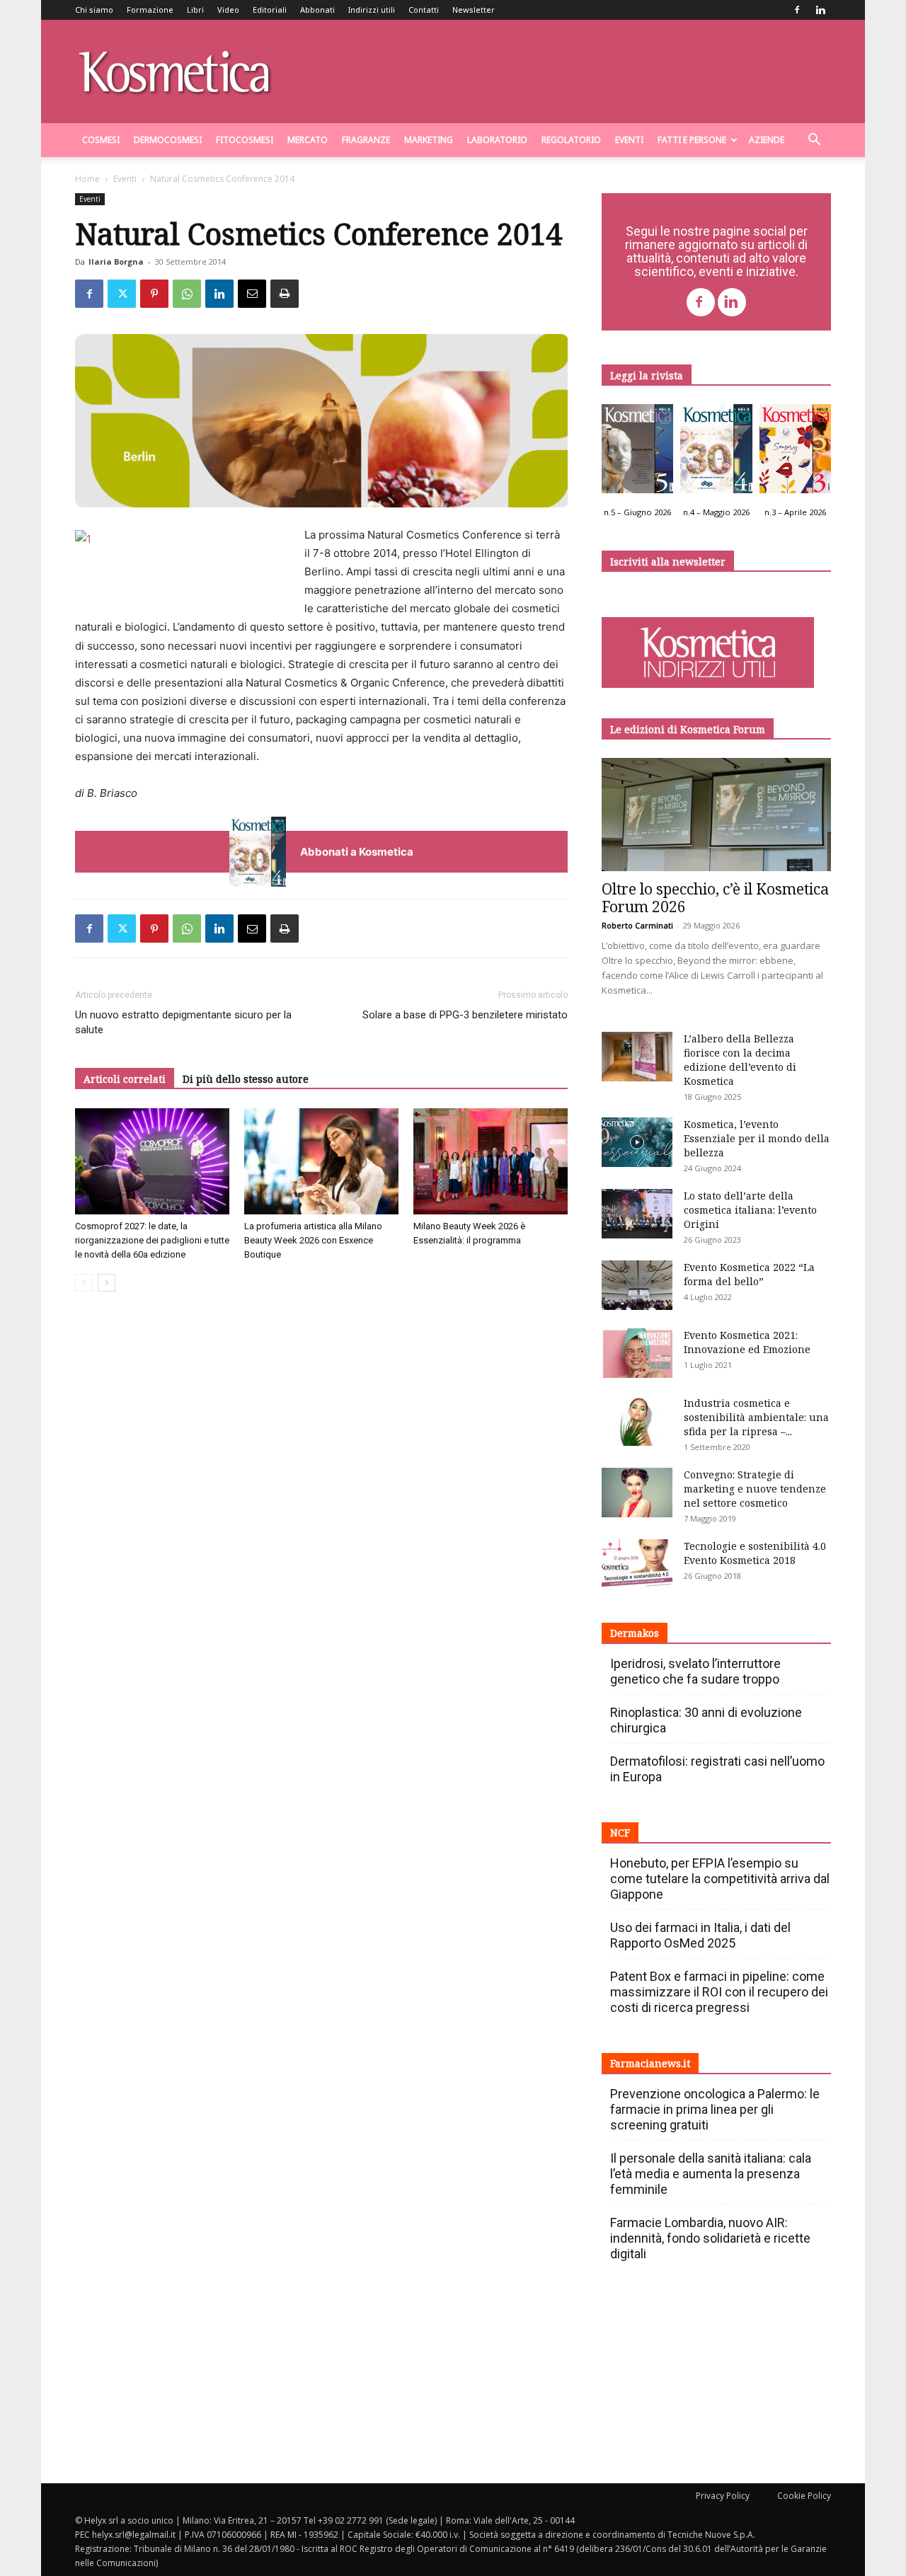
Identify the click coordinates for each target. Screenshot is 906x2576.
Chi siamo (94, 10)
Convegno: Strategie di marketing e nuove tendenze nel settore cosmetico (755, 1489)
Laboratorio (497, 140)
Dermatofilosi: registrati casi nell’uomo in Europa (717, 1769)
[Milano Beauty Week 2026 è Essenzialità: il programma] (491, 1161)
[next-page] (107, 1283)
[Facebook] (797, 10)
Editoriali (270, 10)
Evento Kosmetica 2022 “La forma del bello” (749, 1274)
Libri (195, 10)
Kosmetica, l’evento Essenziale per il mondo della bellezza (757, 1138)
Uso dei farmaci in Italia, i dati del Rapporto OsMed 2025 (700, 1935)
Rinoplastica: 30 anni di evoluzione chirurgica (706, 1720)
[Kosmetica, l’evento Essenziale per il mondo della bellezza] (637, 1142)
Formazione (150, 10)
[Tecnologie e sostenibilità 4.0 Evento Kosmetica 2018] (637, 1564)
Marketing (429, 140)
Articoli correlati (125, 1079)
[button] (814, 141)
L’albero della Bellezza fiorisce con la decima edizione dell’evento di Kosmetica (740, 1060)
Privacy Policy (723, 2496)
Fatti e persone (692, 140)
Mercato (308, 140)
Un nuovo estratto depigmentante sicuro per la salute (183, 1022)
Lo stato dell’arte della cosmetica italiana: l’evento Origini (750, 1210)
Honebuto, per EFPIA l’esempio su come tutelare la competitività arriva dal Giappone (720, 1879)
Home (87, 179)
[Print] (285, 294)
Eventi (629, 140)
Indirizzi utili (372, 10)
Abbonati (317, 10)
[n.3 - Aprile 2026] (795, 452)
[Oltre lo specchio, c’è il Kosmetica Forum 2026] (716, 815)
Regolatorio (571, 140)
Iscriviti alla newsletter (668, 562)
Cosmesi (101, 140)
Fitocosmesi (245, 140)
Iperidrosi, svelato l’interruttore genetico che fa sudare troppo (695, 1671)
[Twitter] (122, 294)
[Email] (252, 294)
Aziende (767, 140)
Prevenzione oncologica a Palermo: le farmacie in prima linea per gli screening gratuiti (715, 2109)
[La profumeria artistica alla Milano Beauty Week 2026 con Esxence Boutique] (321, 1161)
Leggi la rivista (647, 375)
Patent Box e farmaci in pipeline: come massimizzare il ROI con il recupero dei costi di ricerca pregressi (719, 1992)
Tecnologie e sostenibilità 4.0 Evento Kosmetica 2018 (755, 1553)
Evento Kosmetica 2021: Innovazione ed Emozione (747, 1342)
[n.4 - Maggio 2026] (716, 452)
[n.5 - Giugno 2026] (637, 452)
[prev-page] (84, 1283)
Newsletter (474, 10)
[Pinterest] (154, 294)
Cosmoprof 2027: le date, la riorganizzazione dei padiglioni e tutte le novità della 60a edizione (152, 1240)
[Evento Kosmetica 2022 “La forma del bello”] (637, 1285)
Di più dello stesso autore (246, 1079)
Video (228, 10)
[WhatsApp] (187, 294)
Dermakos (635, 1633)
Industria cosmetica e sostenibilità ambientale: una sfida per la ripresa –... (756, 1417)
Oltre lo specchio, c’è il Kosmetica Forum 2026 (715, 898)
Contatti (424, 10)
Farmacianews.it (650, 2063)
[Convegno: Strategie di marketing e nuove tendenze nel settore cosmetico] (637, 1493)
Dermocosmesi (168, 140)
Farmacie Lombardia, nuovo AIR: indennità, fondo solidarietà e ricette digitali (710, 2238)
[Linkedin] (820, 10)
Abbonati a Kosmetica (357, 852)
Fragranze (366, 140)
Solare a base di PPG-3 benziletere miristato (465, 1015)
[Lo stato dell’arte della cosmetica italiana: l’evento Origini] (637, 1214)
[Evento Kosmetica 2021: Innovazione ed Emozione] (637, 1353)
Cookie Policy (804, 2496)
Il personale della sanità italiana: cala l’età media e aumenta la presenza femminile (711, 2174)
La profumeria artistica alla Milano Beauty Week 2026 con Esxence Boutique (313, 1240)
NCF (620, 1833)
